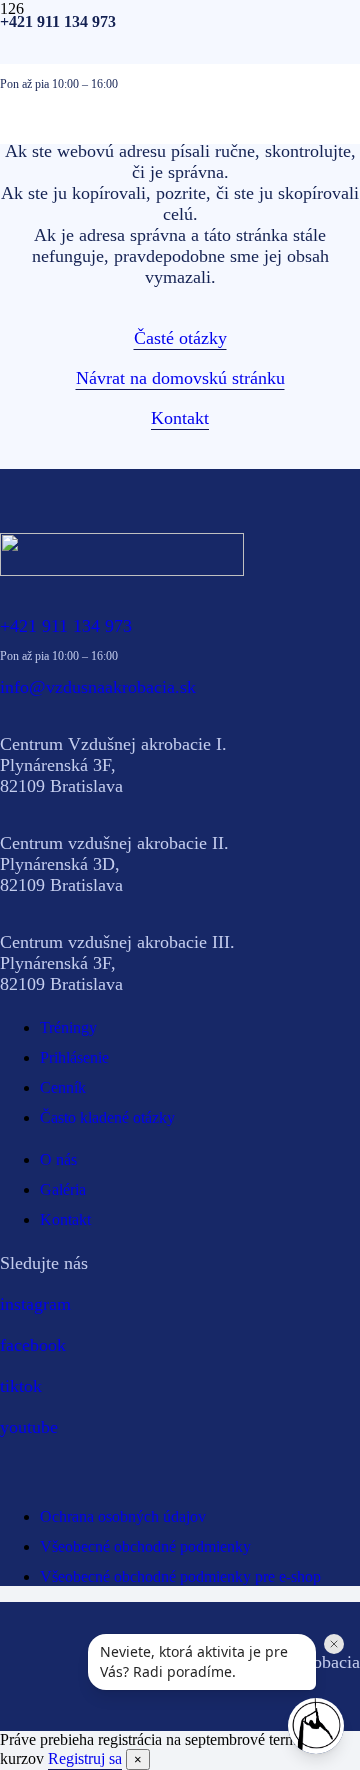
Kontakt (65, 1219)
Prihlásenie (74, 1057)
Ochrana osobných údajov (123, 1516)
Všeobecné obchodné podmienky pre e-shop (180, 1576)
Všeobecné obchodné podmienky (145, 1546)
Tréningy (68, 1027)
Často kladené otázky (107, 1117)
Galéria (63, 1189)
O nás (58, 1159)
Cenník (63, 1087)
